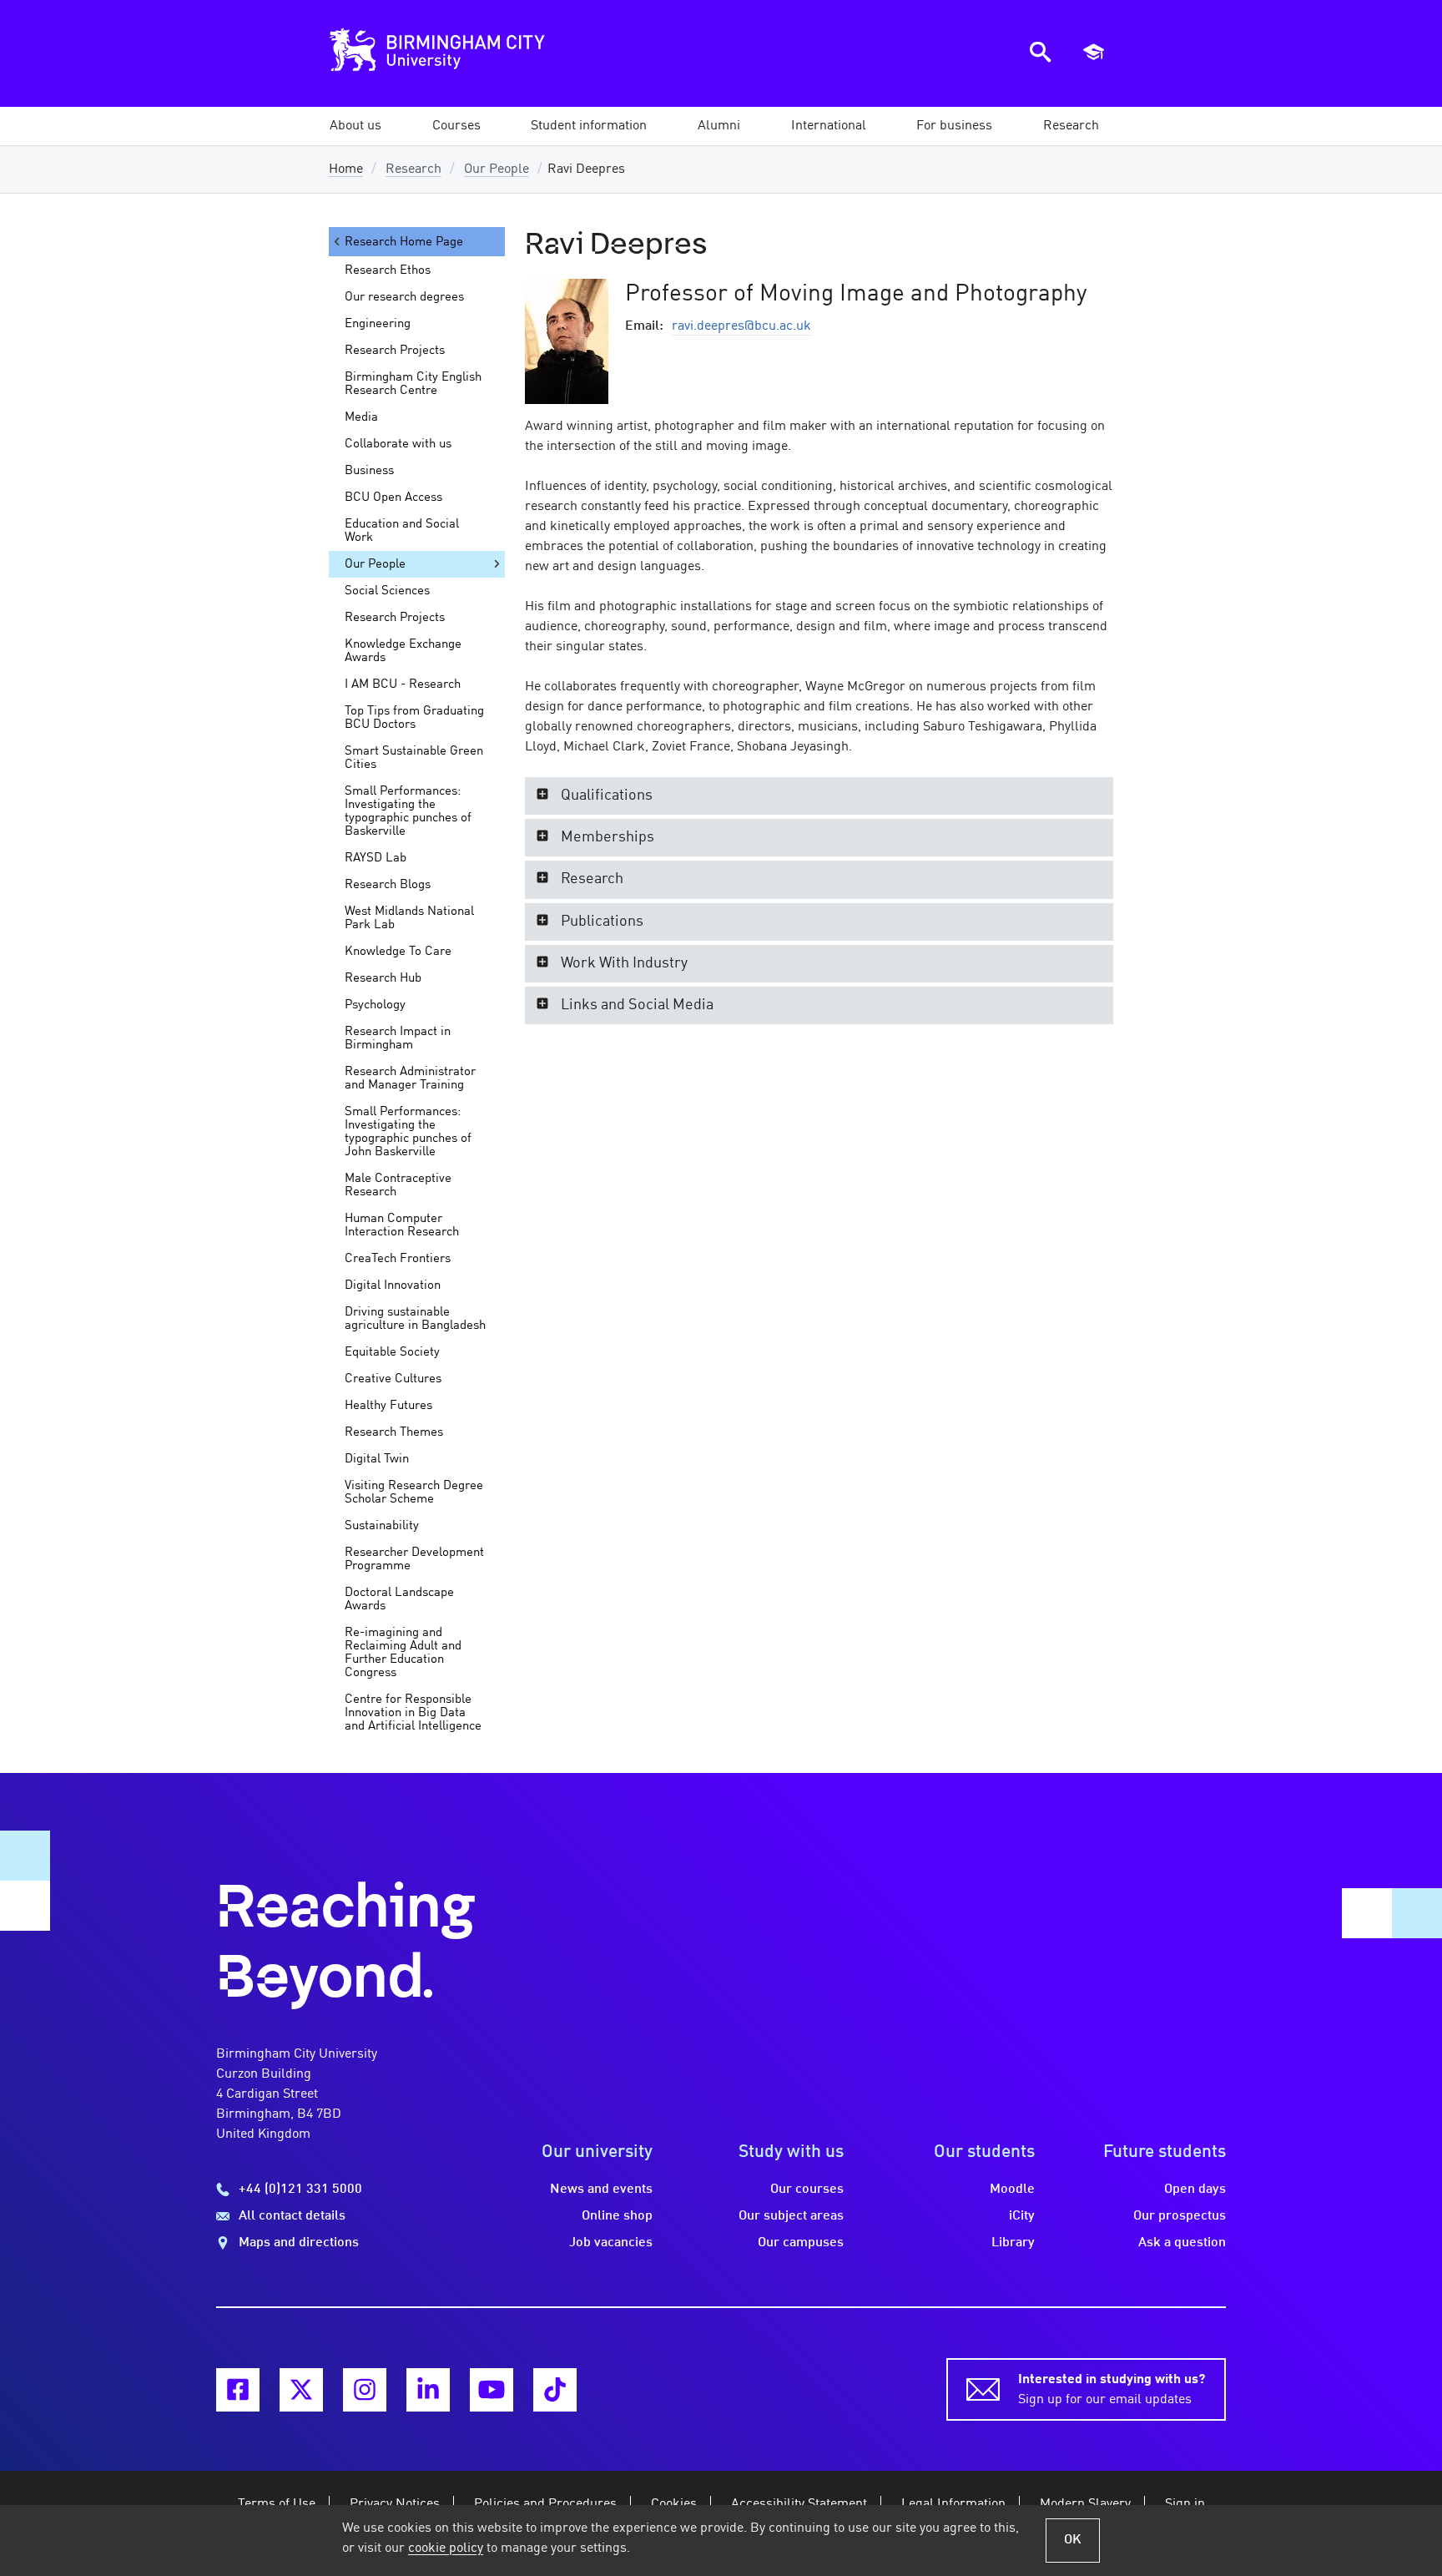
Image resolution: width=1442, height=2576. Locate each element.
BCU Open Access (393, 498)
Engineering (378, 324)
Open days (1195, 2190)
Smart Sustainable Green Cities (414, 758)
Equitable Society (392, 1352)
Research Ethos (388, 270)
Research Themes (394, 1432)
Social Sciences (387, 591)
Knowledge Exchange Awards (403, 651)
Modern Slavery (1085, 2504)
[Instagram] (365, 2390)
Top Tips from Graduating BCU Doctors (414, 718)
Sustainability (382, 1526)
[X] (301, 2390)
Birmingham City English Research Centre (413, 384)
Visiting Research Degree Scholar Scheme (414, 1493)
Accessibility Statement (799, 2504)
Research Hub (383, 978)
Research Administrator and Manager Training (410, 1078)
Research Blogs (388, 885)
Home (346, 169)
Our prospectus (1180, 2216)
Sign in (1185, 2504)
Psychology (375, 1005)
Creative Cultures (393, 1379)
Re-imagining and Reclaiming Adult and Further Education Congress (403, 1653)
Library (1013, 2243)
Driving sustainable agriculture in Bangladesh (415, 1319)
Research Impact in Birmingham (398, 1038)
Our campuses (801, 2243)
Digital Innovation (393, 1285)
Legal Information (953, 2504)
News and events (601, 2190)
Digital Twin (377, 1459)
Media (361, 417)
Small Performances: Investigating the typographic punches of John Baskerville (408, 1132)
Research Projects (395, 351)
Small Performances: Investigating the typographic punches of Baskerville (408, 811)
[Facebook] (238, 2390)
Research (413, 169)
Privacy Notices (395, 2504)
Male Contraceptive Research (398, 1185)
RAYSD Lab (376, 858)
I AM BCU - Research (403, 684)
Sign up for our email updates (1112, 2390)
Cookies (674, 2504)
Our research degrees (404, 297)
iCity (1022, 2216)
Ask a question (1182, 2243)
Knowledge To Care (398, 952)
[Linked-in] (428, 2390)
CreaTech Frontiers (398, 1259)
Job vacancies (611, 2243)
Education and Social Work (402, 531)
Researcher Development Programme (414, 1559)
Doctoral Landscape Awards (399, 1599)
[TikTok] (555, 2390)
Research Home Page (404, 242)
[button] (355, 126)
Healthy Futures (388, 1406)
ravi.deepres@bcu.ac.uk (741, 326)
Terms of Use (277, 2504)
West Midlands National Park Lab (409, 918)
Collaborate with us (398, 444)
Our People (497, 169)
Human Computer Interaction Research (402, 1225)
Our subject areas (791, 2216)
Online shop (617, 2216)
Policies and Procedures (545, 2504)
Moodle (1012, 2190)
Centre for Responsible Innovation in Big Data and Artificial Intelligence (413, 1713)
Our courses (807, 2190)
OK (1073, 2540)
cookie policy (446, 2548)
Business (369, 471)
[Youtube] (492, 2390)
